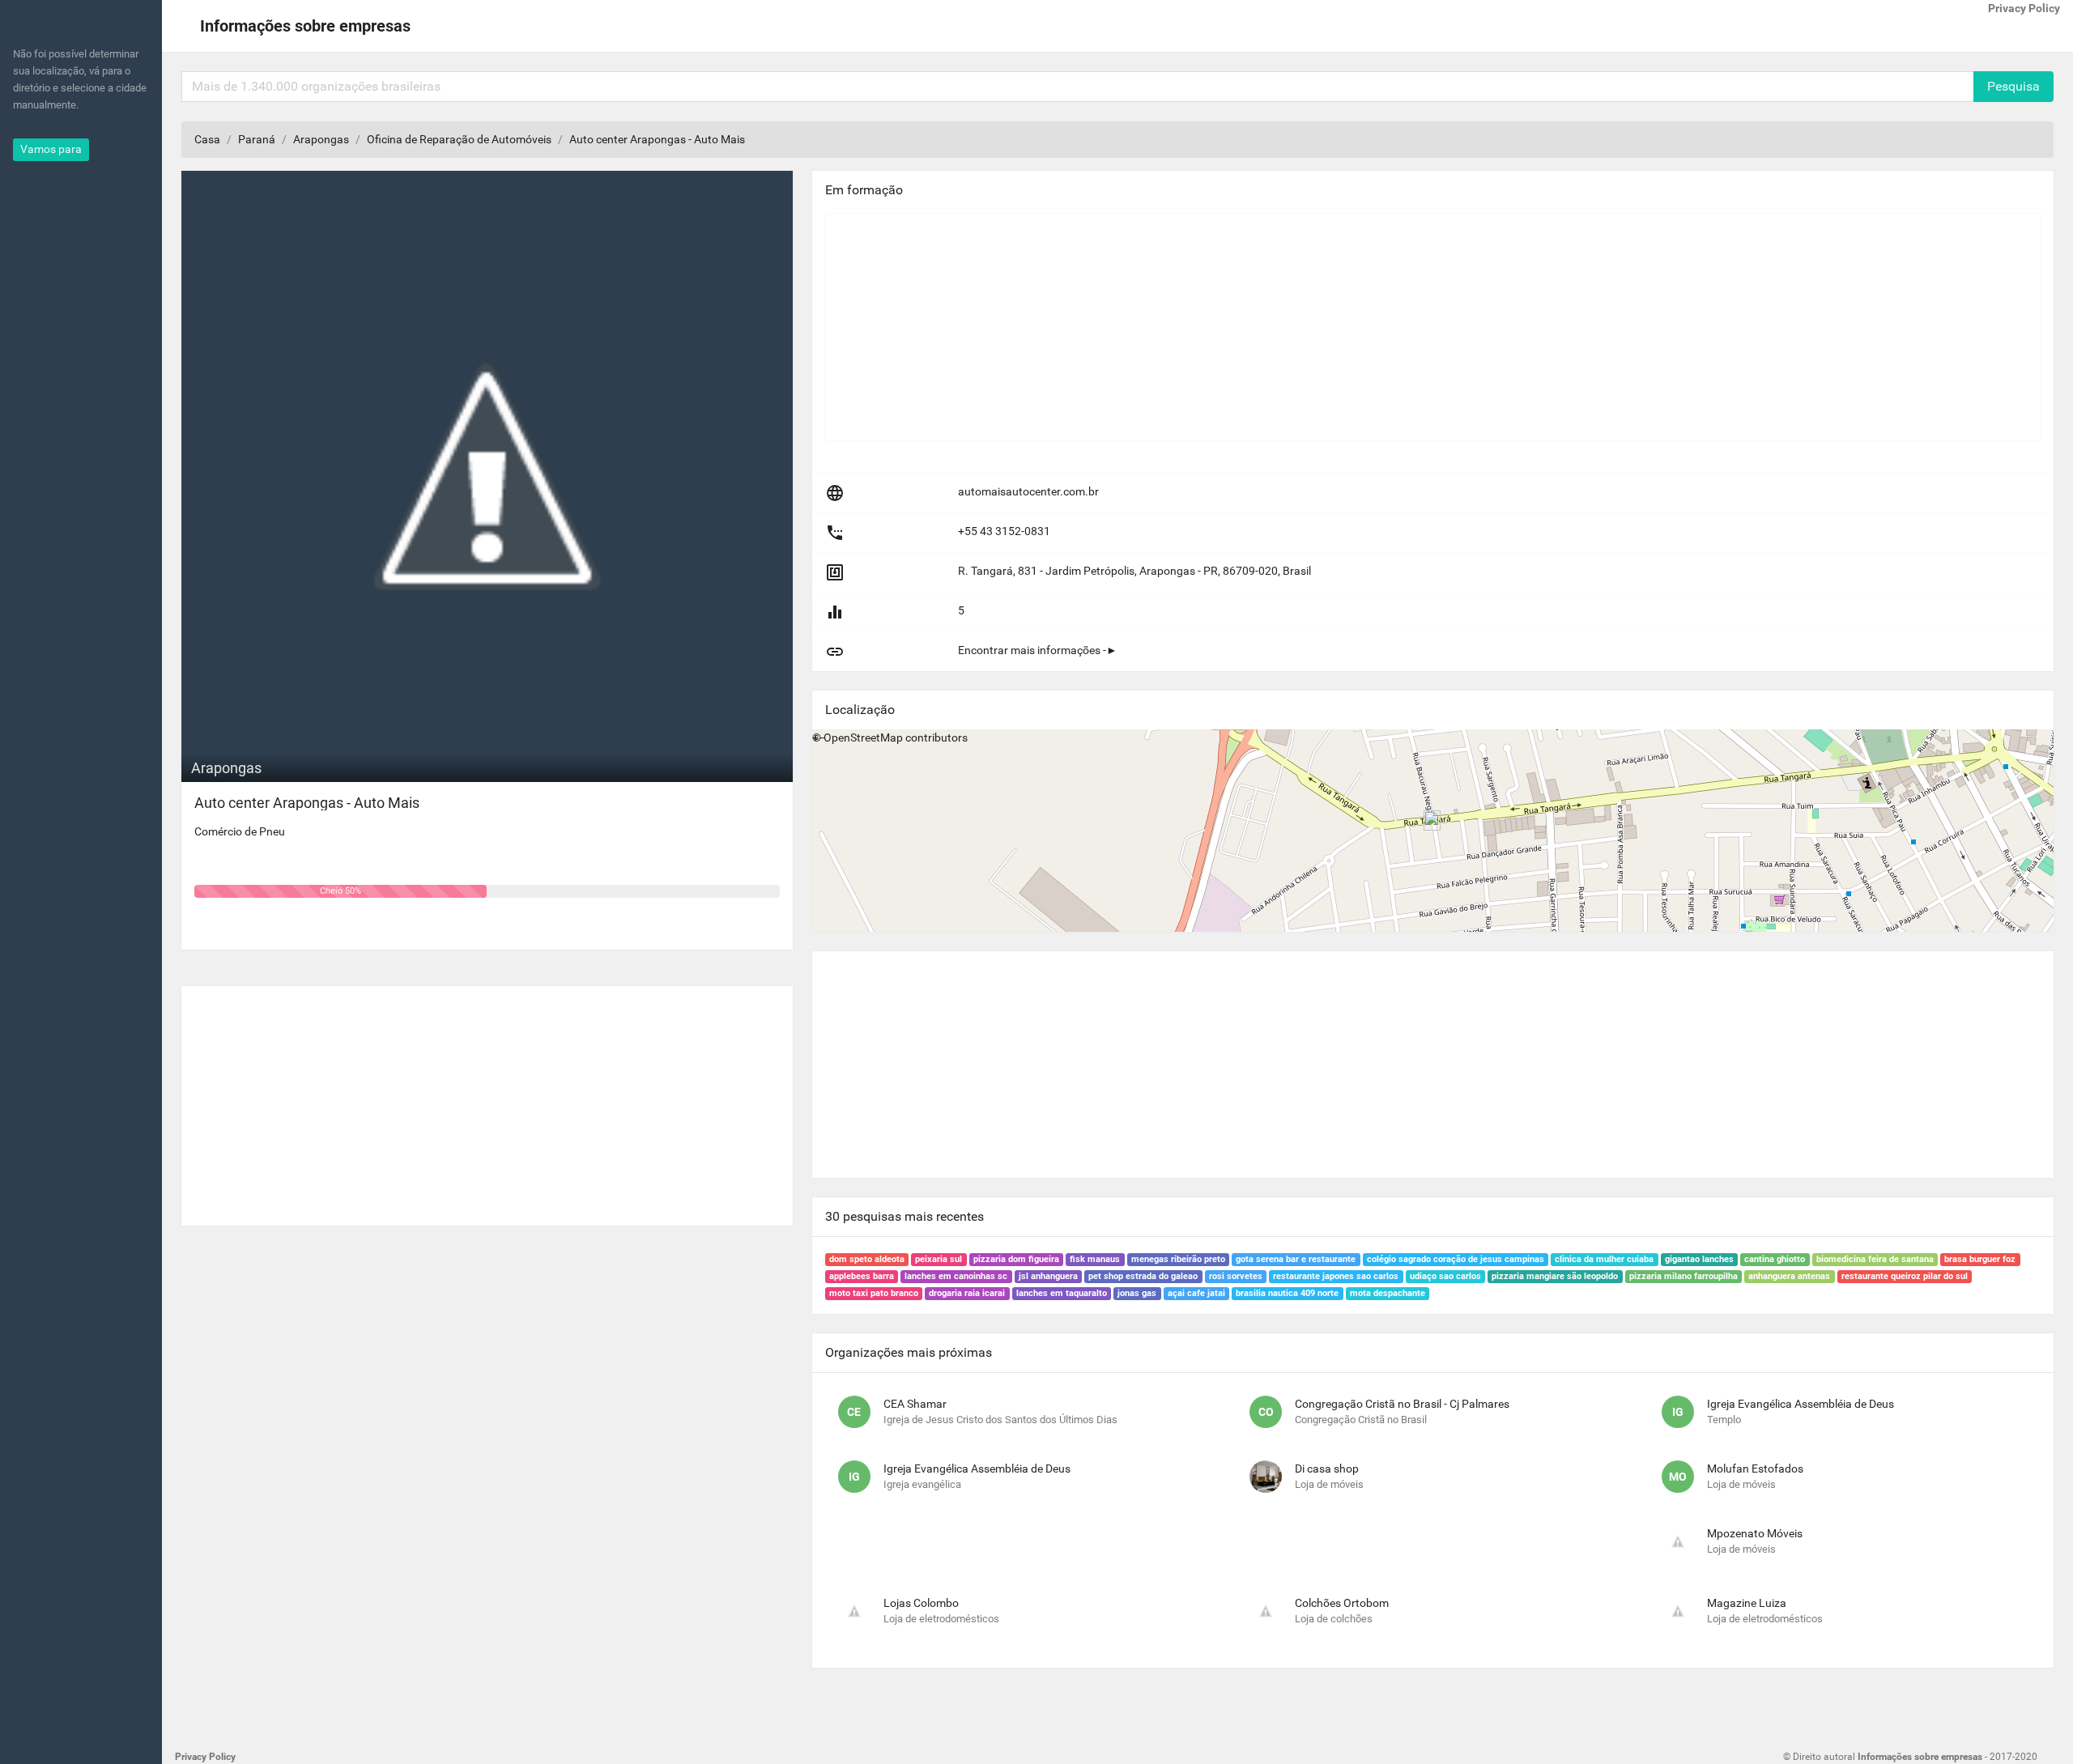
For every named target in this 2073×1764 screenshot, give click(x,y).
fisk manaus (1095, 1259)
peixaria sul (939, 1259)
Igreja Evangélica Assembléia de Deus (1801, 1404)
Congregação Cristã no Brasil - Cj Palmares (1402, 1404)
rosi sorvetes (1236, 1276)
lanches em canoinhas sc (956, 1276)
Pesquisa (2013, 86)
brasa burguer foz (1980, 1259)
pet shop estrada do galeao (1143, 1276)
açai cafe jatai (1196, 1293)
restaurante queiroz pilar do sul (1905, 1276)
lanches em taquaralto (1062, 1293)
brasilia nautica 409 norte (1287, 1293)
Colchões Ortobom (1342, 1603)
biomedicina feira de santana (1875, 1259)
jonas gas (1137, 1293)
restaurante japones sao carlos (1336, 1276)
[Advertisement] (487, 1099)
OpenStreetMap (863, 737)
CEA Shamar (915, 1404)
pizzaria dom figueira (1016, 1259)
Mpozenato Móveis (1755, 1533)
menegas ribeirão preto (1178, 1259)
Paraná (257, 139)
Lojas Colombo (921, 1603)
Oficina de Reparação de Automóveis (459, 139)
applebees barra (862, 1276)
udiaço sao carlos (1445, 1276)
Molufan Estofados (1755, 1469)
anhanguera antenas (1789, 1276)
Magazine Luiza (1747, 1603)
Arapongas (321, 139)
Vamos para (51, 149)
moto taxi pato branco (874, 1293)
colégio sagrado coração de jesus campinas (1456, 1259)
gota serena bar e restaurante (1296, 1259)
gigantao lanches (1699, 1259)
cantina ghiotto (1775, 1259)
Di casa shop (1327, 1469)
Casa (207, 139)
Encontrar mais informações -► (1038, 650)
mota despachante (1388, 1293)
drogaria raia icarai (967, 1293)
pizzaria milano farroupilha (1684, 1276)
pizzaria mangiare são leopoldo (1555, 1276)
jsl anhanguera (1048, 1276)
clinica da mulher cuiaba (1604, 1259)
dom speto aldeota (867, 1259)
